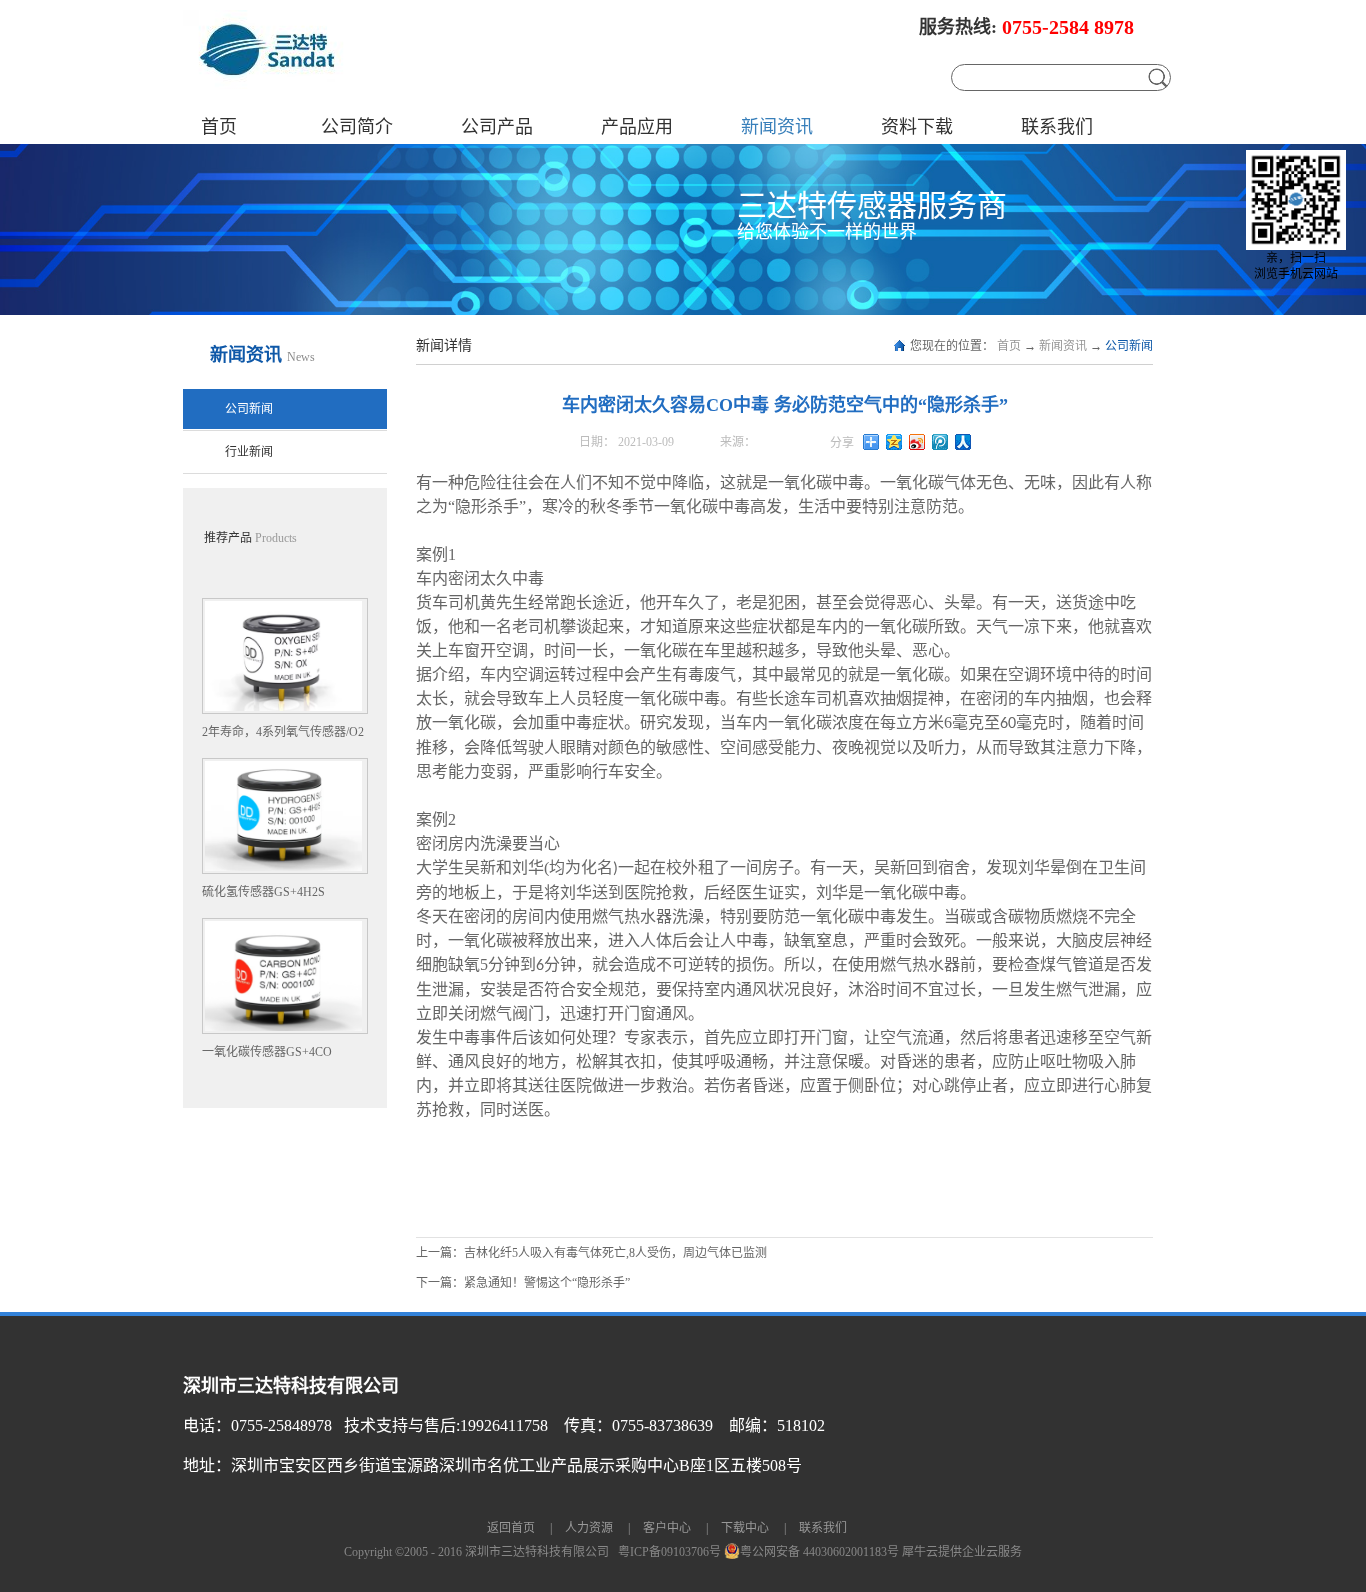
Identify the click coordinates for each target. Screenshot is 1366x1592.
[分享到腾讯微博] (940, 442)
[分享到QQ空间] (894, 442)
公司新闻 (1129, 346)
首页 (219, 127)
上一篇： (591, 1253)
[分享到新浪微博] (917, 442)
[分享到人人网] (963, 442)
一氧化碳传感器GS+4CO (267, 1052)
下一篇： (523, 1283)
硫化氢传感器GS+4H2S (263, 892)
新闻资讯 (1063, 346)
